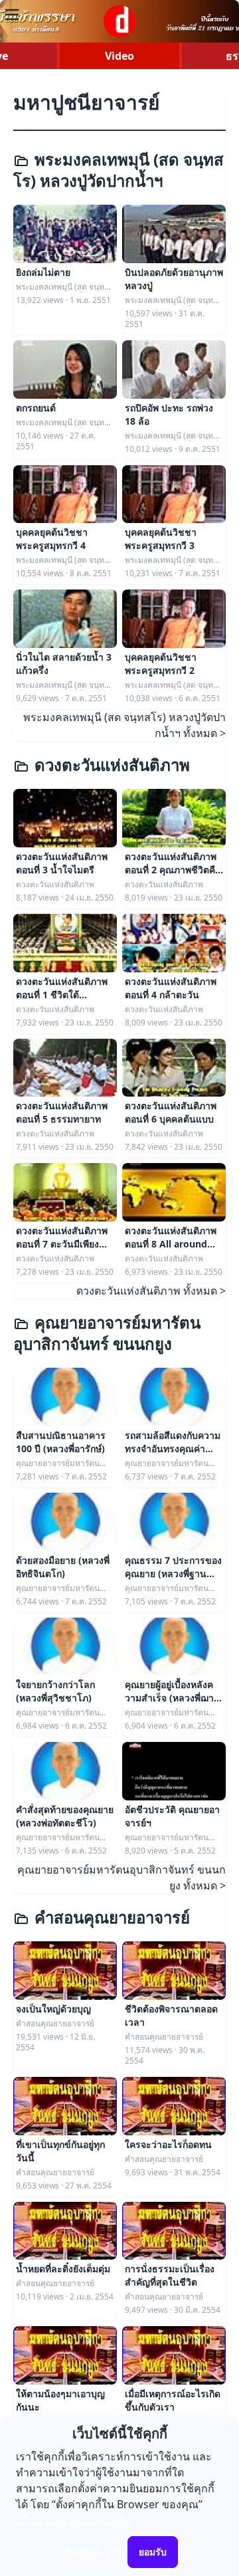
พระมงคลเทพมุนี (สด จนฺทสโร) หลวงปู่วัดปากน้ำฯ (119, 170)
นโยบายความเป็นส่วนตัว (73, 2520)
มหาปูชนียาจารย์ (87, 102)
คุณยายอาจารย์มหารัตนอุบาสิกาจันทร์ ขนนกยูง (107, 1333)
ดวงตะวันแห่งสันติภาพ (112, 765)
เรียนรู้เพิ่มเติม (93, 2551)
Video (119, 56)
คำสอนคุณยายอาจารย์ (112, 1917)
